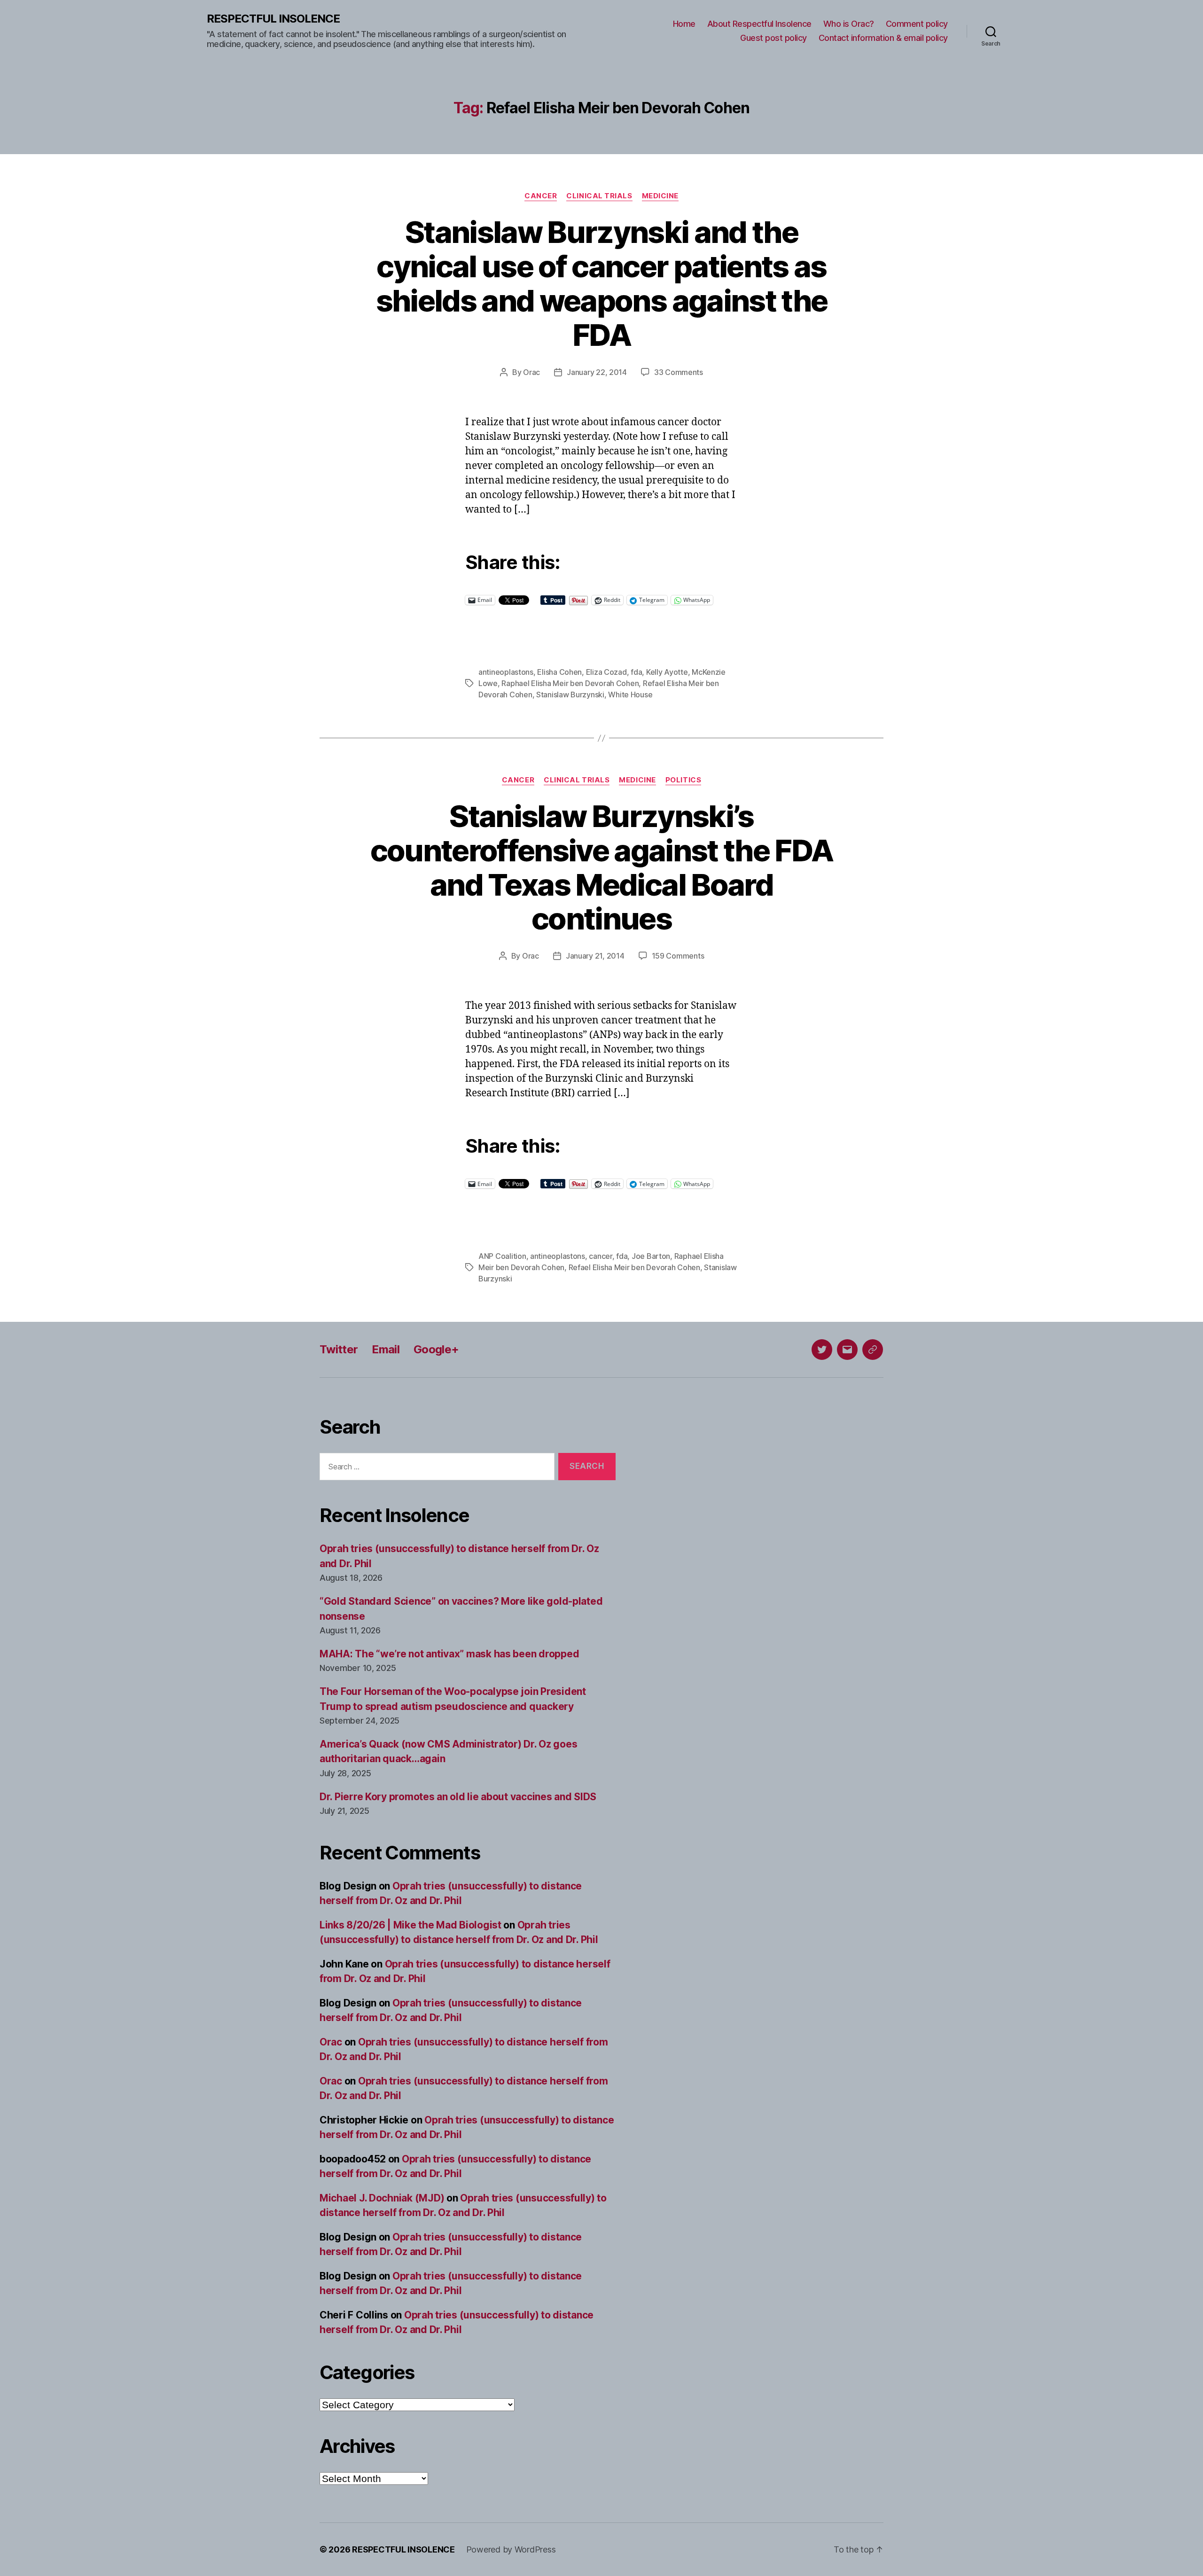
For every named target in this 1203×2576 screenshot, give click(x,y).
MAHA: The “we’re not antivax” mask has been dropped (449, 1654)
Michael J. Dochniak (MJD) (382, 2198)
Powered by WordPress (511, 2549)
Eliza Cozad (606, 672)
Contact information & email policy (883, 38)
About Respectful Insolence (759, 24)
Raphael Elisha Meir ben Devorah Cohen (570, 683)
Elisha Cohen (559, 672)
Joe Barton (651, 1256)
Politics (683, 780)
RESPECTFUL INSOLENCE (273, 19)
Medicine (660, 196)
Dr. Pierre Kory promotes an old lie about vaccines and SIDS (458, 1797)
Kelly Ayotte (667, 672)
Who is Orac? (849, 24)
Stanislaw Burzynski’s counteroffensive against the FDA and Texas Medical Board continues (602, 867)
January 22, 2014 (597, 372)
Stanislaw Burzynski (570, 695)
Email (386, 1349)
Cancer (541, 196)
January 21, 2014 (595, 956)
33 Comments (679, 372)
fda (636, 672)
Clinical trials (599, 196)
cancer (600, 1256)
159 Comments (678, 956)
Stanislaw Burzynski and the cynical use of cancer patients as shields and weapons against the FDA (602, 283)
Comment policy (917, 24)
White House (630, 695)
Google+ (436, 1349)
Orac (531, 372)
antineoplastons (506, 672)
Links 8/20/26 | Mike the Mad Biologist (410, 1925)
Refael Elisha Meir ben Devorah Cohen (634, 1267)
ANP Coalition (502, 1256)
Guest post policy (773, 38)
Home (684, 24)
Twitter (339, 1349)
